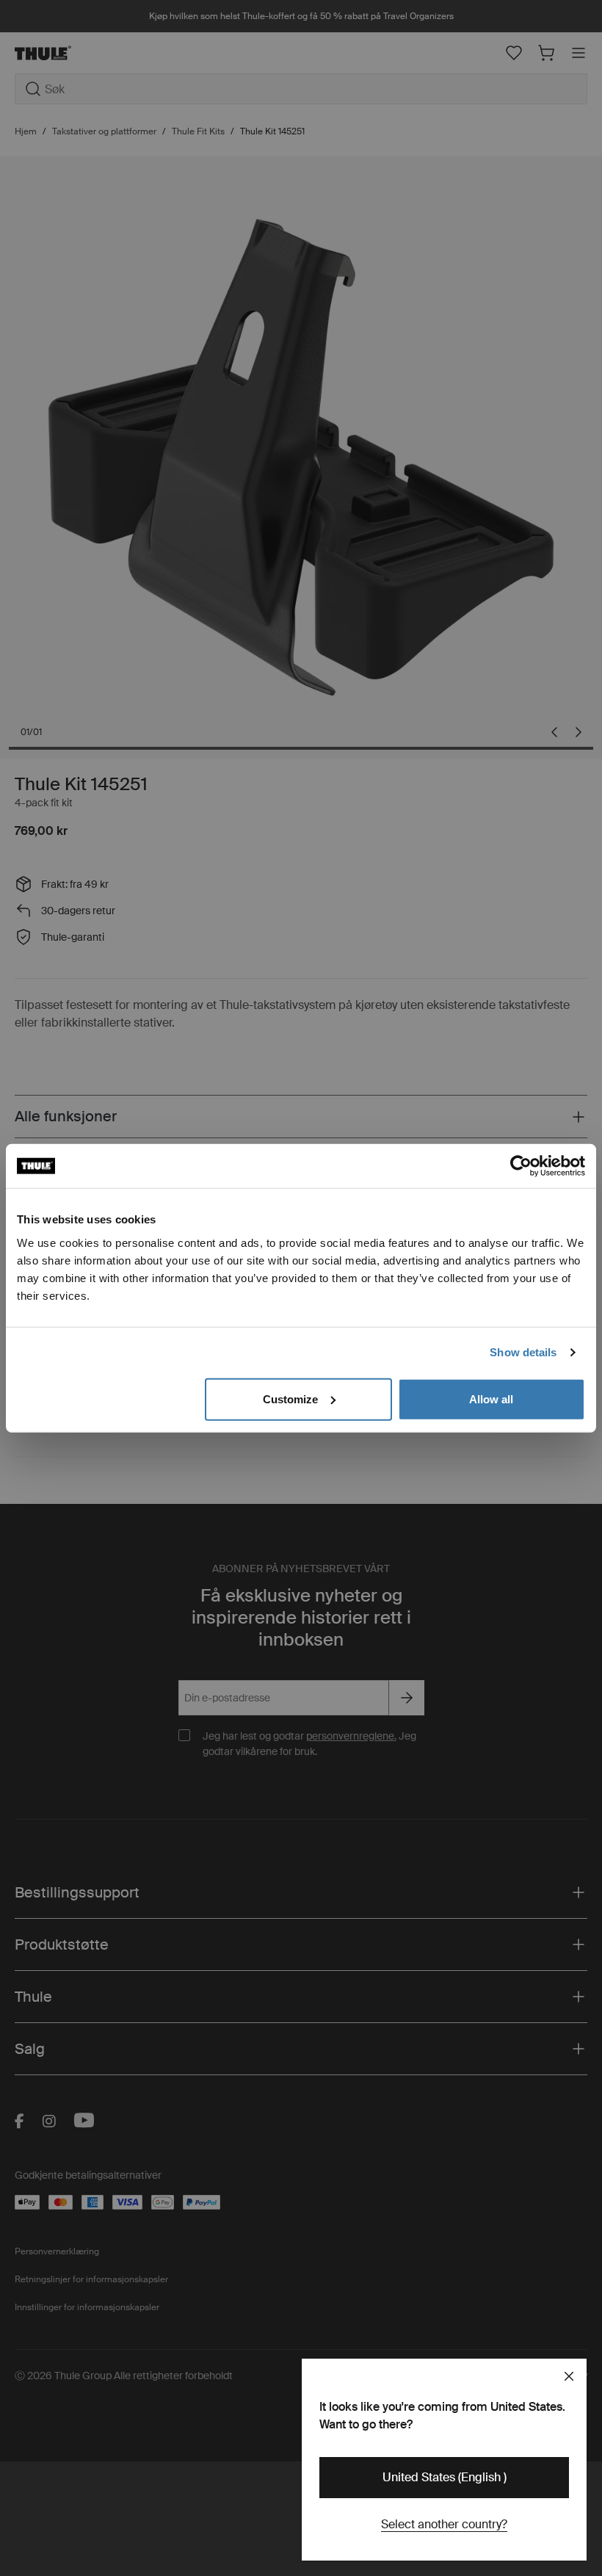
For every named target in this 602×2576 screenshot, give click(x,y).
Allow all (491, 1399)
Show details (523, 1352)
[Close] (569, 2376)
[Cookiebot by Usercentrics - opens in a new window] (521, 1166)
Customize (290, 1399)
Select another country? (444, 2524)
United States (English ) (445, 2477)
